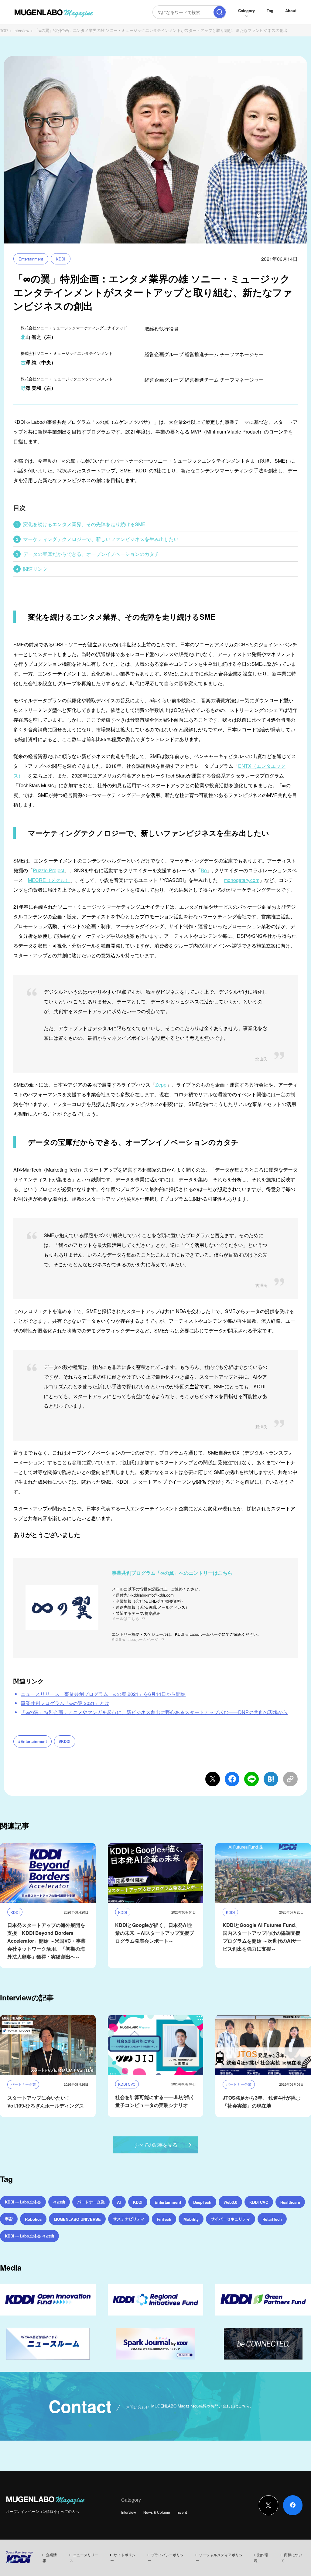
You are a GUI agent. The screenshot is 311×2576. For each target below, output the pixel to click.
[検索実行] (220, 12)
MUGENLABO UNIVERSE (77, 2219)
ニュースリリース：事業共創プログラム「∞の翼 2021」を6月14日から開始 (103, 1694)
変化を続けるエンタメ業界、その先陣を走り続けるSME (84, 524)
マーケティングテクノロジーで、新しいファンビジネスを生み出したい (101, 539)
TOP (4, 31)
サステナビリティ (129, 2219)
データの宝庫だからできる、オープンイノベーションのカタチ (91, 554)
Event (182, 2512)
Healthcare (290, 2202)
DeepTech (202, 2202)
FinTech (164, 2219)
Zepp (161, 1085)
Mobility (191, 2219)
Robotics (33, 2219)
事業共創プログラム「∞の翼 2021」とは (65, 1703)
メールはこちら (126, 1618)
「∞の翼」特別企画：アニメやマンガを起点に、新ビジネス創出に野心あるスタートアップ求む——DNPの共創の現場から (154, 1712)
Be (204, 870)
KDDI (61, 259)
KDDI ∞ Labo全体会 (23, 2202)
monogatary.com (242, 880)
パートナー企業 (91, 2202)
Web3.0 (230, 2202)
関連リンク (35, 569)
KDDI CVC (259, 2202)
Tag (270, 10)
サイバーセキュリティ (231, 2219)
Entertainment (31, 259)
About (291, 10)
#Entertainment (32, 1741)
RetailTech (272, 2219)
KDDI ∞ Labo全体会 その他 (29, 2236)
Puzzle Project (48, 870)
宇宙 (9, 2219)
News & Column (157, 2512)
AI (119, 2202)
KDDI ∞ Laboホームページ (135, 1639)
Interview (21, 31)
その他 (59, 2202)
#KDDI (65, 1741)
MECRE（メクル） (49, 880)
